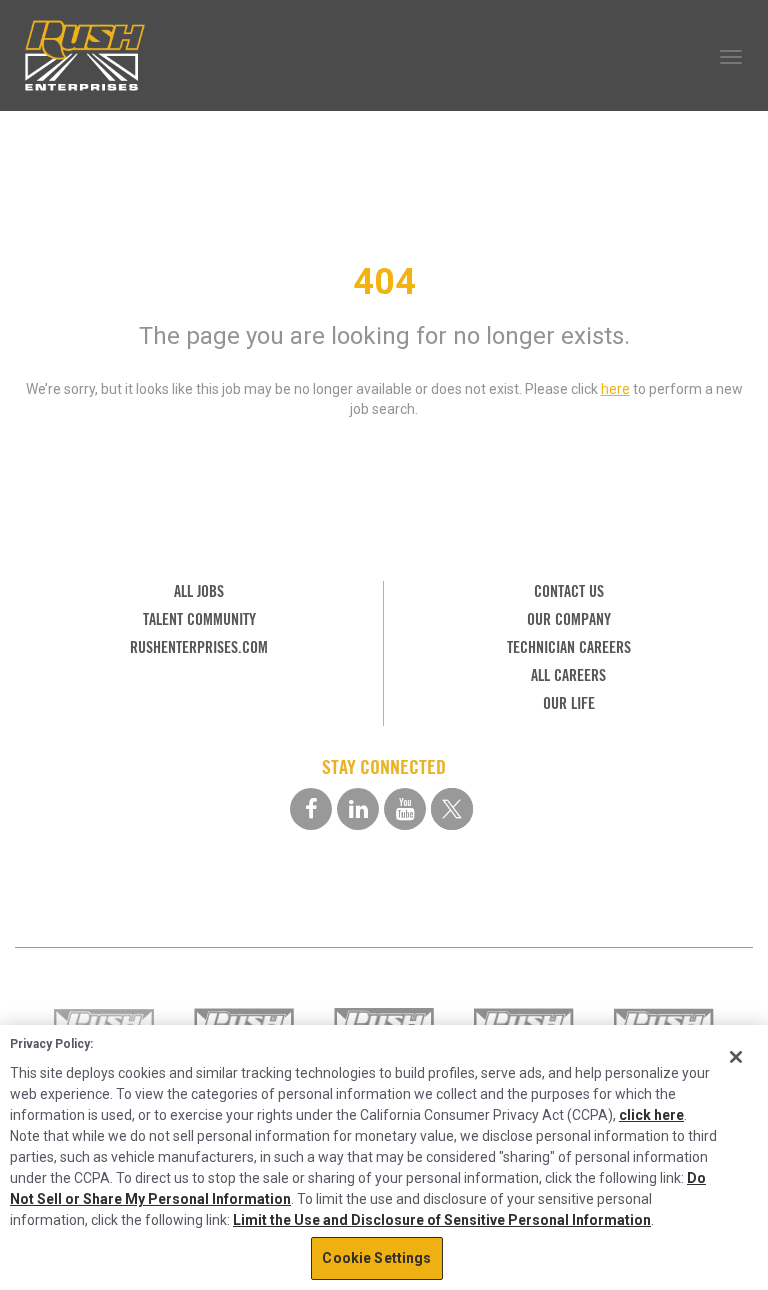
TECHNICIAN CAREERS (569, 647)
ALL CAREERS (568, 675)
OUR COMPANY (569, 619)
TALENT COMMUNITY (199, 619)
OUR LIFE (569, 703)
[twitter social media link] (452, 809)
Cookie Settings (376, 1258)
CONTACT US (569, 591)
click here (651, 1115)
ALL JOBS (199, 591)
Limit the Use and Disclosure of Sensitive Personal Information (442, 1220)
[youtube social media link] (405, 809)
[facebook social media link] (311, 809)
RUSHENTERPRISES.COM (199, 647)
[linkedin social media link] (358, 809)
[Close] (736, 1057)
